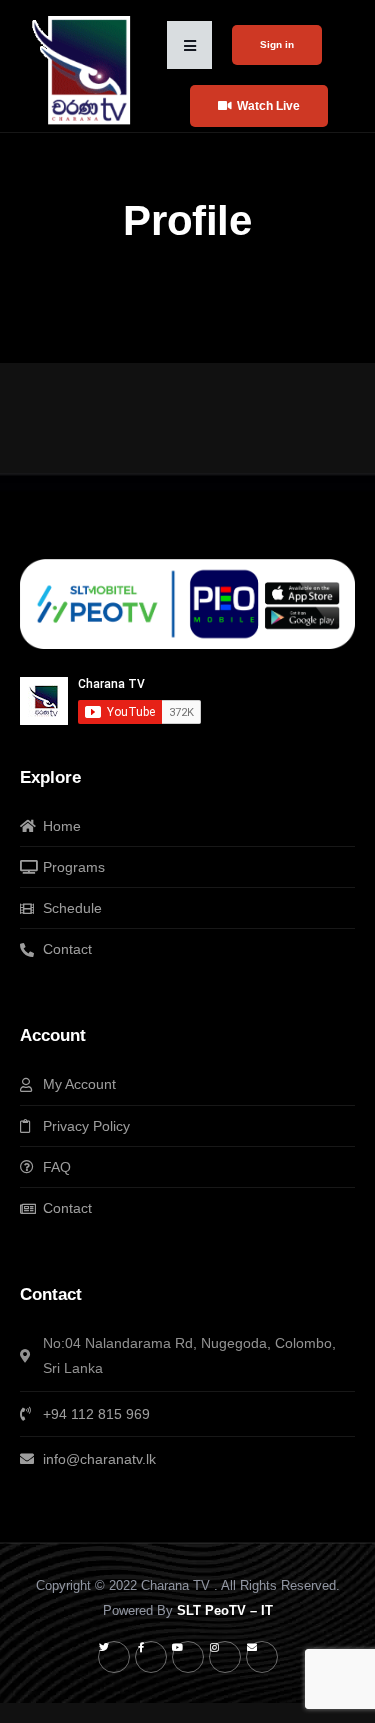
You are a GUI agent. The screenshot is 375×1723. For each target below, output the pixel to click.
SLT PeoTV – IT (225, 1610)
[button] (189, 45)
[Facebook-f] (151, 1657)
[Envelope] (262, 1657)
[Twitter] (114, 1657)
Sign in (277, 44)
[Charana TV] (83, 70)
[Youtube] (188, 1657)
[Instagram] (225, 1657)
